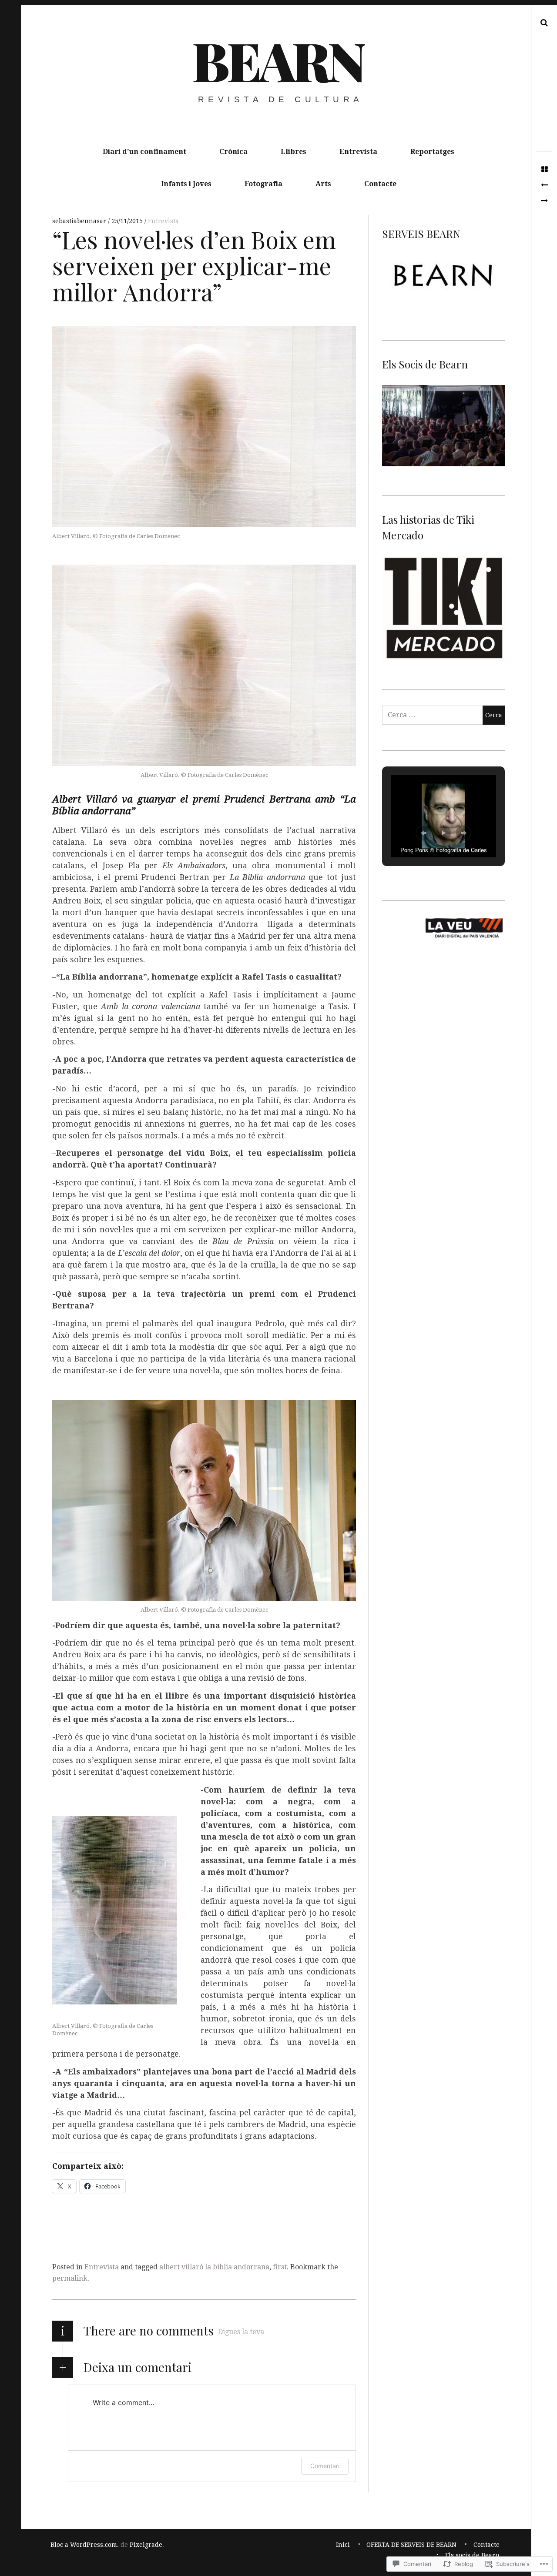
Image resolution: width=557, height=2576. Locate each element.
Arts (323, 184)
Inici (343, 2545)
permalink (70, 2278)
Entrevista (358, 152)
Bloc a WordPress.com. (85, 2545)
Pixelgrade (146, 2545)
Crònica (233, 152)
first (280, 2267)
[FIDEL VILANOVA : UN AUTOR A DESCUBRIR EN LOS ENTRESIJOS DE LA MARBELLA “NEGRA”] (544, 185)
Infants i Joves (186, 184)
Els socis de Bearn (472, 2555)
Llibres (294, 152)
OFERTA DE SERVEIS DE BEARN (411, 2545)
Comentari (325, 2466)
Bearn (278, 60)
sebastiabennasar (80, 221)
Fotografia (263, 184)
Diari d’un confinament (144, 152)
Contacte (380, 184)
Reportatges (432, 152)
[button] (423, 833)
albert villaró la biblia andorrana (214, 2267)
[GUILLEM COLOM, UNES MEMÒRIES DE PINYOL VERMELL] (544, 201)
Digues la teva (241, 2332)
